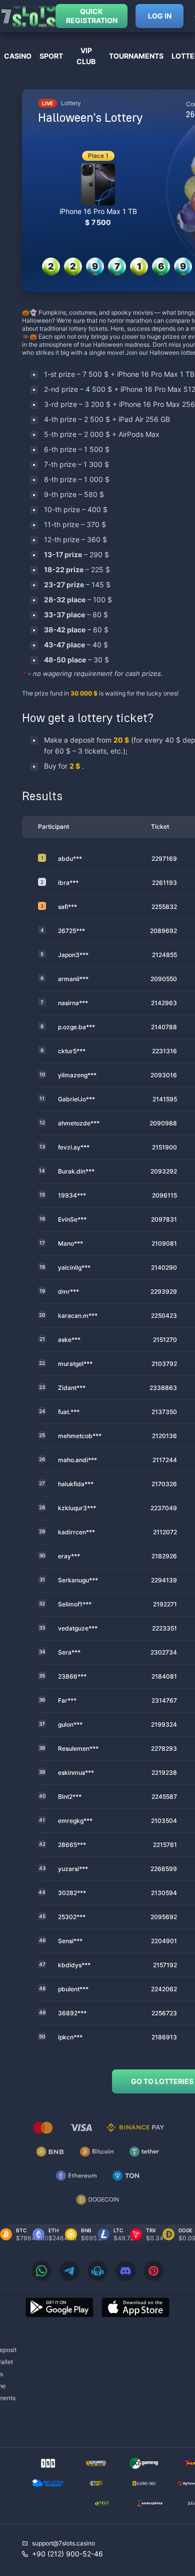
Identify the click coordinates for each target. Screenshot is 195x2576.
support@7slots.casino (63, 2543)
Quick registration (92, 16)
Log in (160, 16)
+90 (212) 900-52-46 (67, 2554)
